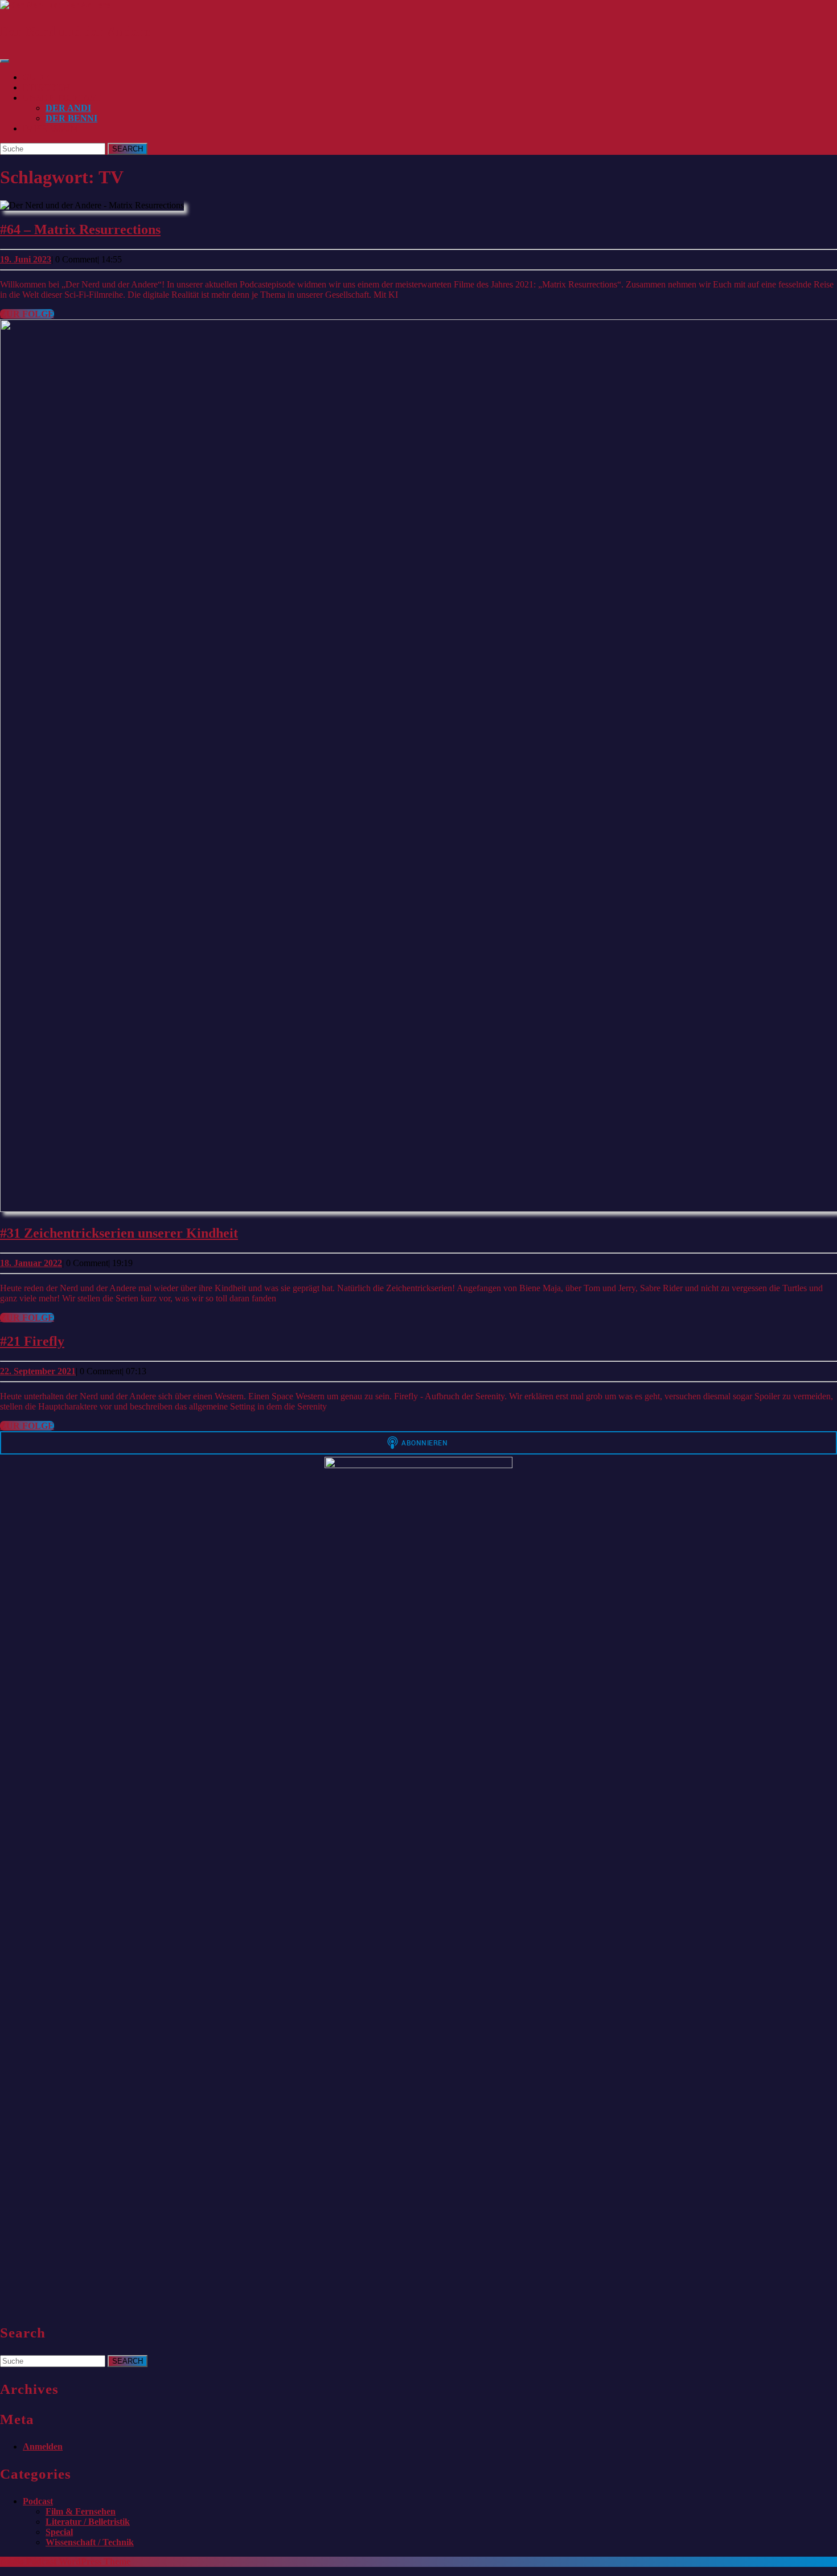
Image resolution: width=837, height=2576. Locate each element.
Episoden (46, 87)
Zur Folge (27, 314)
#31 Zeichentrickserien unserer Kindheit (119, 1233)
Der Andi (68, 108)
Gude (36, 77)
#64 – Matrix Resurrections (80, 229)
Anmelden (43, 2446)
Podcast (38, 2501)
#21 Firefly (32, 1341)
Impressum (51, 128)
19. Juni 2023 (26, 259)
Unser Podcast (62, 98)
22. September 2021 (38, 1371)
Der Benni (71, 118)
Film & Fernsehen (81, 2511)
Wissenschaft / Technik (90, 2542)
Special (59, 2532)
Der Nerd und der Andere (75, 31)
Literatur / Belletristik (88, 2522)
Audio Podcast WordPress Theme (65, 2561)
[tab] (5, 61)
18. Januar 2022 (31, 1263)
